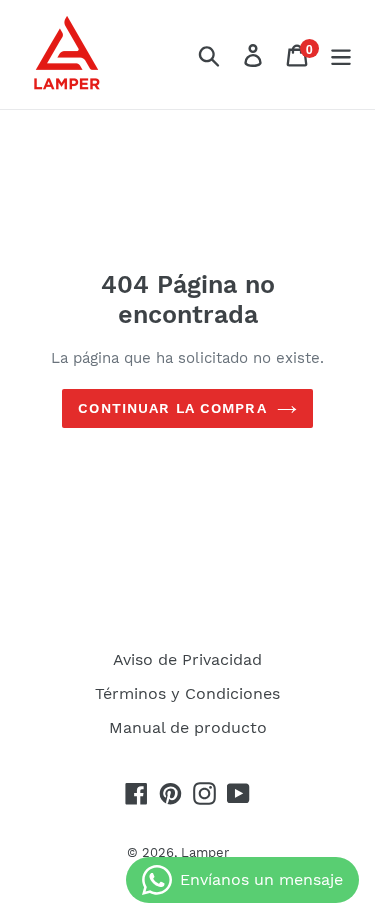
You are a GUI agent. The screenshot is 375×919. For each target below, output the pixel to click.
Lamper (205, 852)
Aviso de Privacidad (187, 659)
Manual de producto (188, 727)
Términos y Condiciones (187, 693)
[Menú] (341, 54)
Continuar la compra (172, 408)
